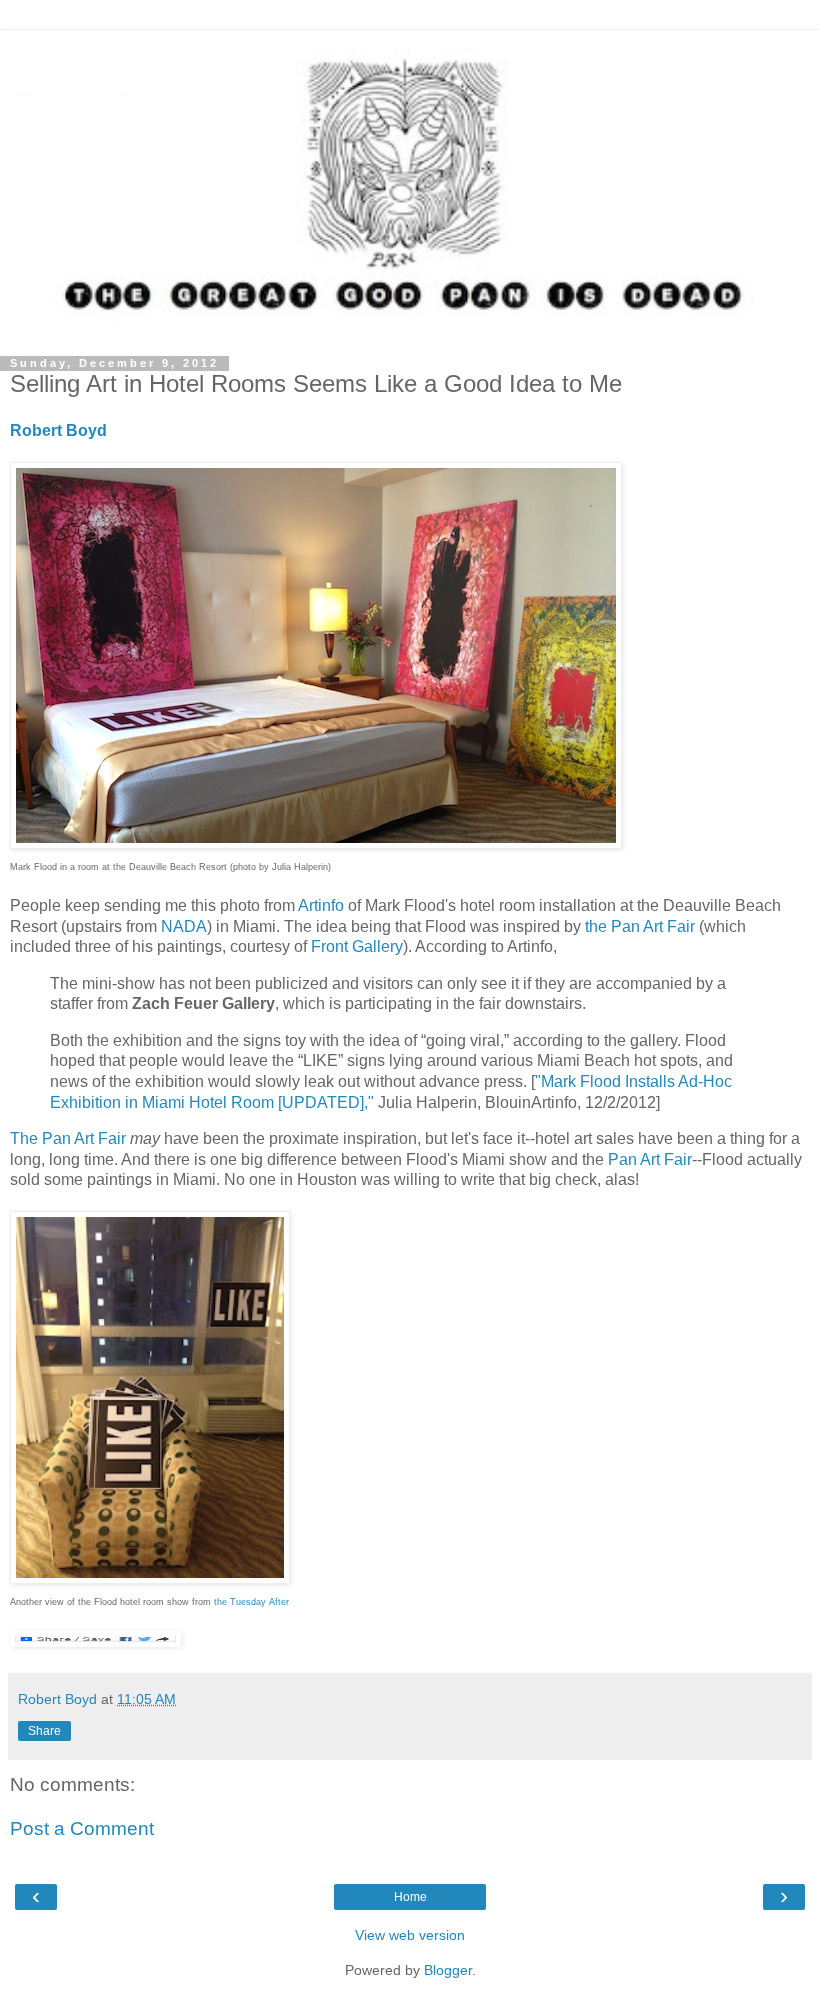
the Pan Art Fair (640, 926)
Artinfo (321, 905)
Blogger (448, 1970)
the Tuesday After (251, 1602)
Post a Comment (82, 1828)
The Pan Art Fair (68, 1138)
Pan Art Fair (650, 1159)
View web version (410, 1935)
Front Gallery (357, 946)
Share (44, 1731)
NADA (184, 926)
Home (410, 1897)
